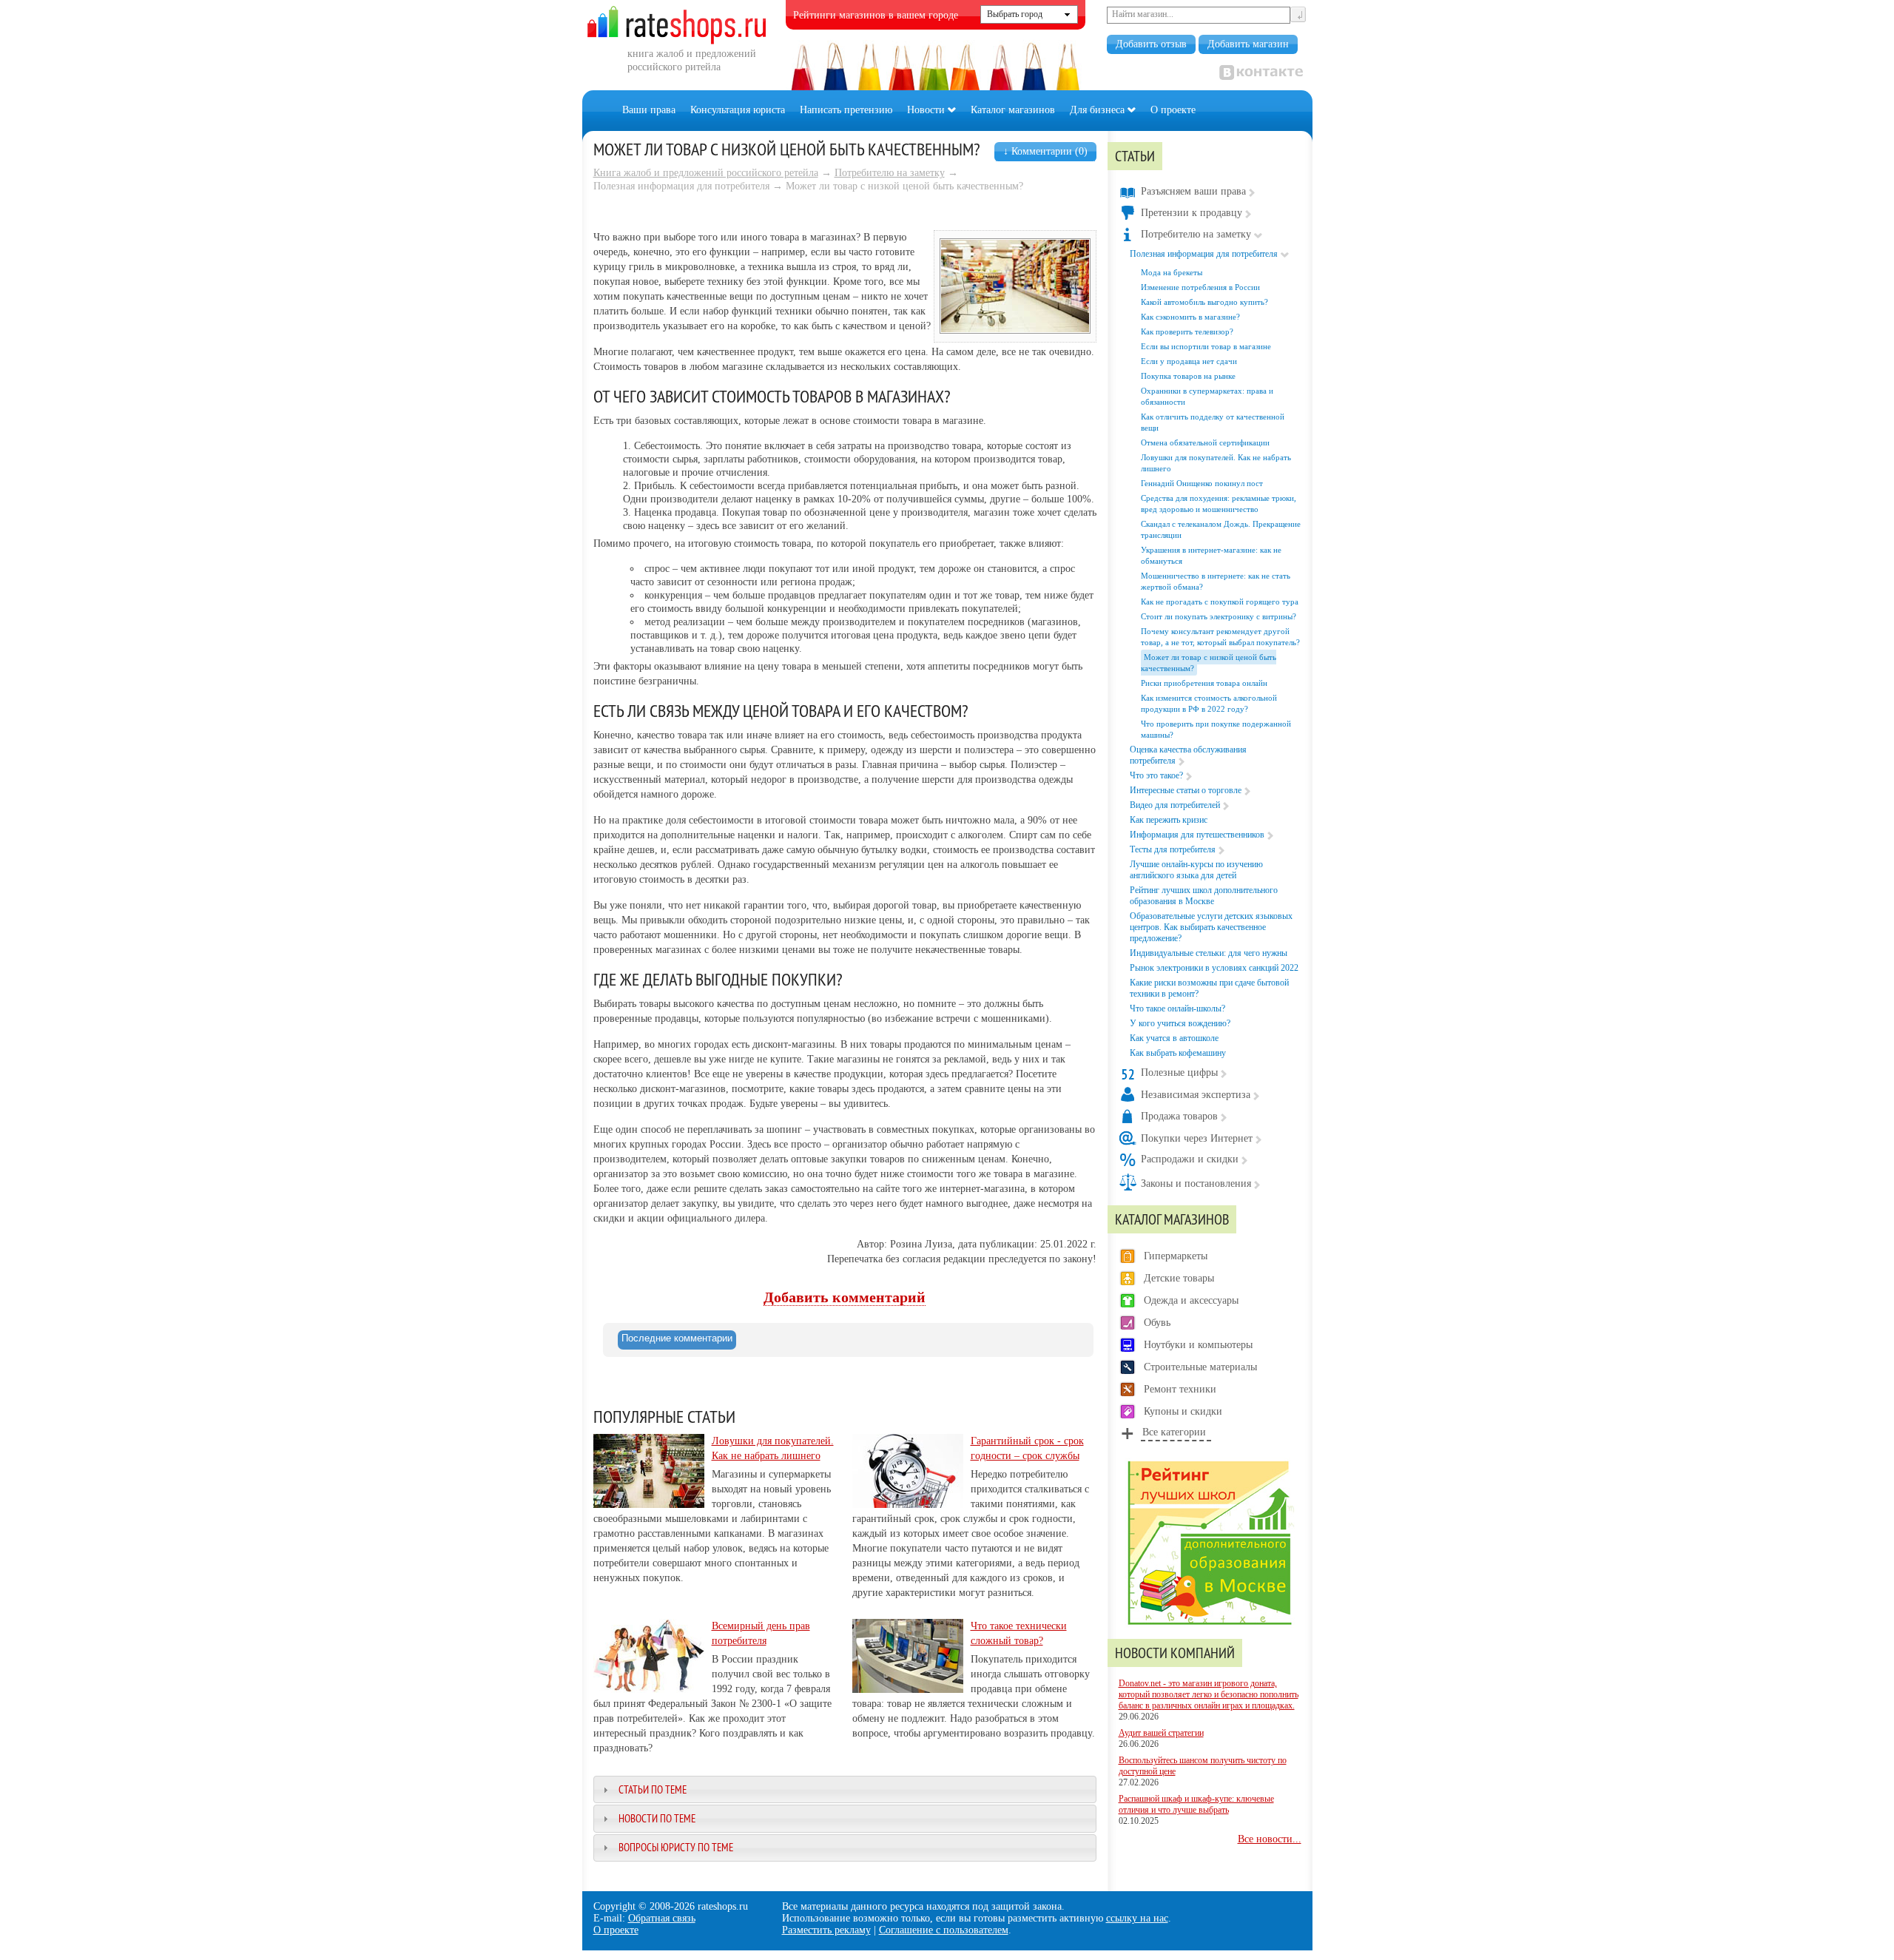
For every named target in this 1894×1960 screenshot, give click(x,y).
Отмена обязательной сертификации (1205, 442)
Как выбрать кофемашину (1178, 1053)
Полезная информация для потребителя (1204, 254)
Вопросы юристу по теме (676, 1847)
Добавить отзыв (1151, 44)
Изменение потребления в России (1200, 287)
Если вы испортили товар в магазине (1206, 346)
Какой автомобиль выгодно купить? (1204, 302)
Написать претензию (846, 110)
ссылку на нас (1137, 1918)
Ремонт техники (1180, 1389)
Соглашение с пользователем (944, 1930)
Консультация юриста (738, 110)
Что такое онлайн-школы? (1177, 1008)
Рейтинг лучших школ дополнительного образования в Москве (1204, 896)
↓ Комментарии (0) (1045, 151)
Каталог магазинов (1013, 110)
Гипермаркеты (1176, 1256)
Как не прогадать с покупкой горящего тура (1220, 602)
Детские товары (1179, 1278)
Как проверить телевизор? (1187, 331)
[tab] (677, 1340)
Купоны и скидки (1183, 1411)
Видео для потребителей (1175, 805)
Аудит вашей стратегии (1161, 1733)
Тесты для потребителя (1173, 849)
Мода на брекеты (1172, 272)
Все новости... (1270, 1839)
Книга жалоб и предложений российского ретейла (706, 173)
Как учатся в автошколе (1174, 1038)
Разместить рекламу (826, 1930)
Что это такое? (1156, 775)
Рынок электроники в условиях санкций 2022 (1214, 968)
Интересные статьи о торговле (1186, 790)
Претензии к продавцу (1192, 213)
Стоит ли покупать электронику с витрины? (1219, 616)
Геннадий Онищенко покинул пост (1202, 483)
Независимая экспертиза (1196, 1095)
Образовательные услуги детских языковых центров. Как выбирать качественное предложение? (1211, 927)
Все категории (1174, 1432)
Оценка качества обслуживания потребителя (1188, 755)
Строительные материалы (1200, 1367)
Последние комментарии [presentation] (677, 1338)
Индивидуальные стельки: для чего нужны (1209, 953)
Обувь (1157, 1323)
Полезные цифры (1179, 1072)
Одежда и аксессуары (1191, 1300)
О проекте (1173, 110)
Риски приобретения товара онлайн (1204, 683)
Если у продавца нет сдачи (1189, 361)
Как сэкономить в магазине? (1190, 317)
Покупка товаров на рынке (1188, 376)
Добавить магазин (1248, 44)
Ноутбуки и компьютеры (1198, 1345)
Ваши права (649, 110)
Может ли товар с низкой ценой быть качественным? (1209, 663)
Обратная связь (662, 1918)
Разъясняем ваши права (1193, 191)
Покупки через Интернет (1197, 1138)
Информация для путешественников (1197, 835)
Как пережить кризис (1169, 820)
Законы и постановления (1196, 1183)
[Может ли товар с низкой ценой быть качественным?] (1015, 330)
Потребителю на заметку (890, 173)
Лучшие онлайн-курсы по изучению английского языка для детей (1196, 870)
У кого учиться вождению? (1180, 1023)
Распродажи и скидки (1190, 1159)
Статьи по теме (653, 1789)
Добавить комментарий (845, 1297)
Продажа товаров (1179, 1116)
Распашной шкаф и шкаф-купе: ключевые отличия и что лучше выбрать (1196, 1804)
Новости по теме (657, 1818)
